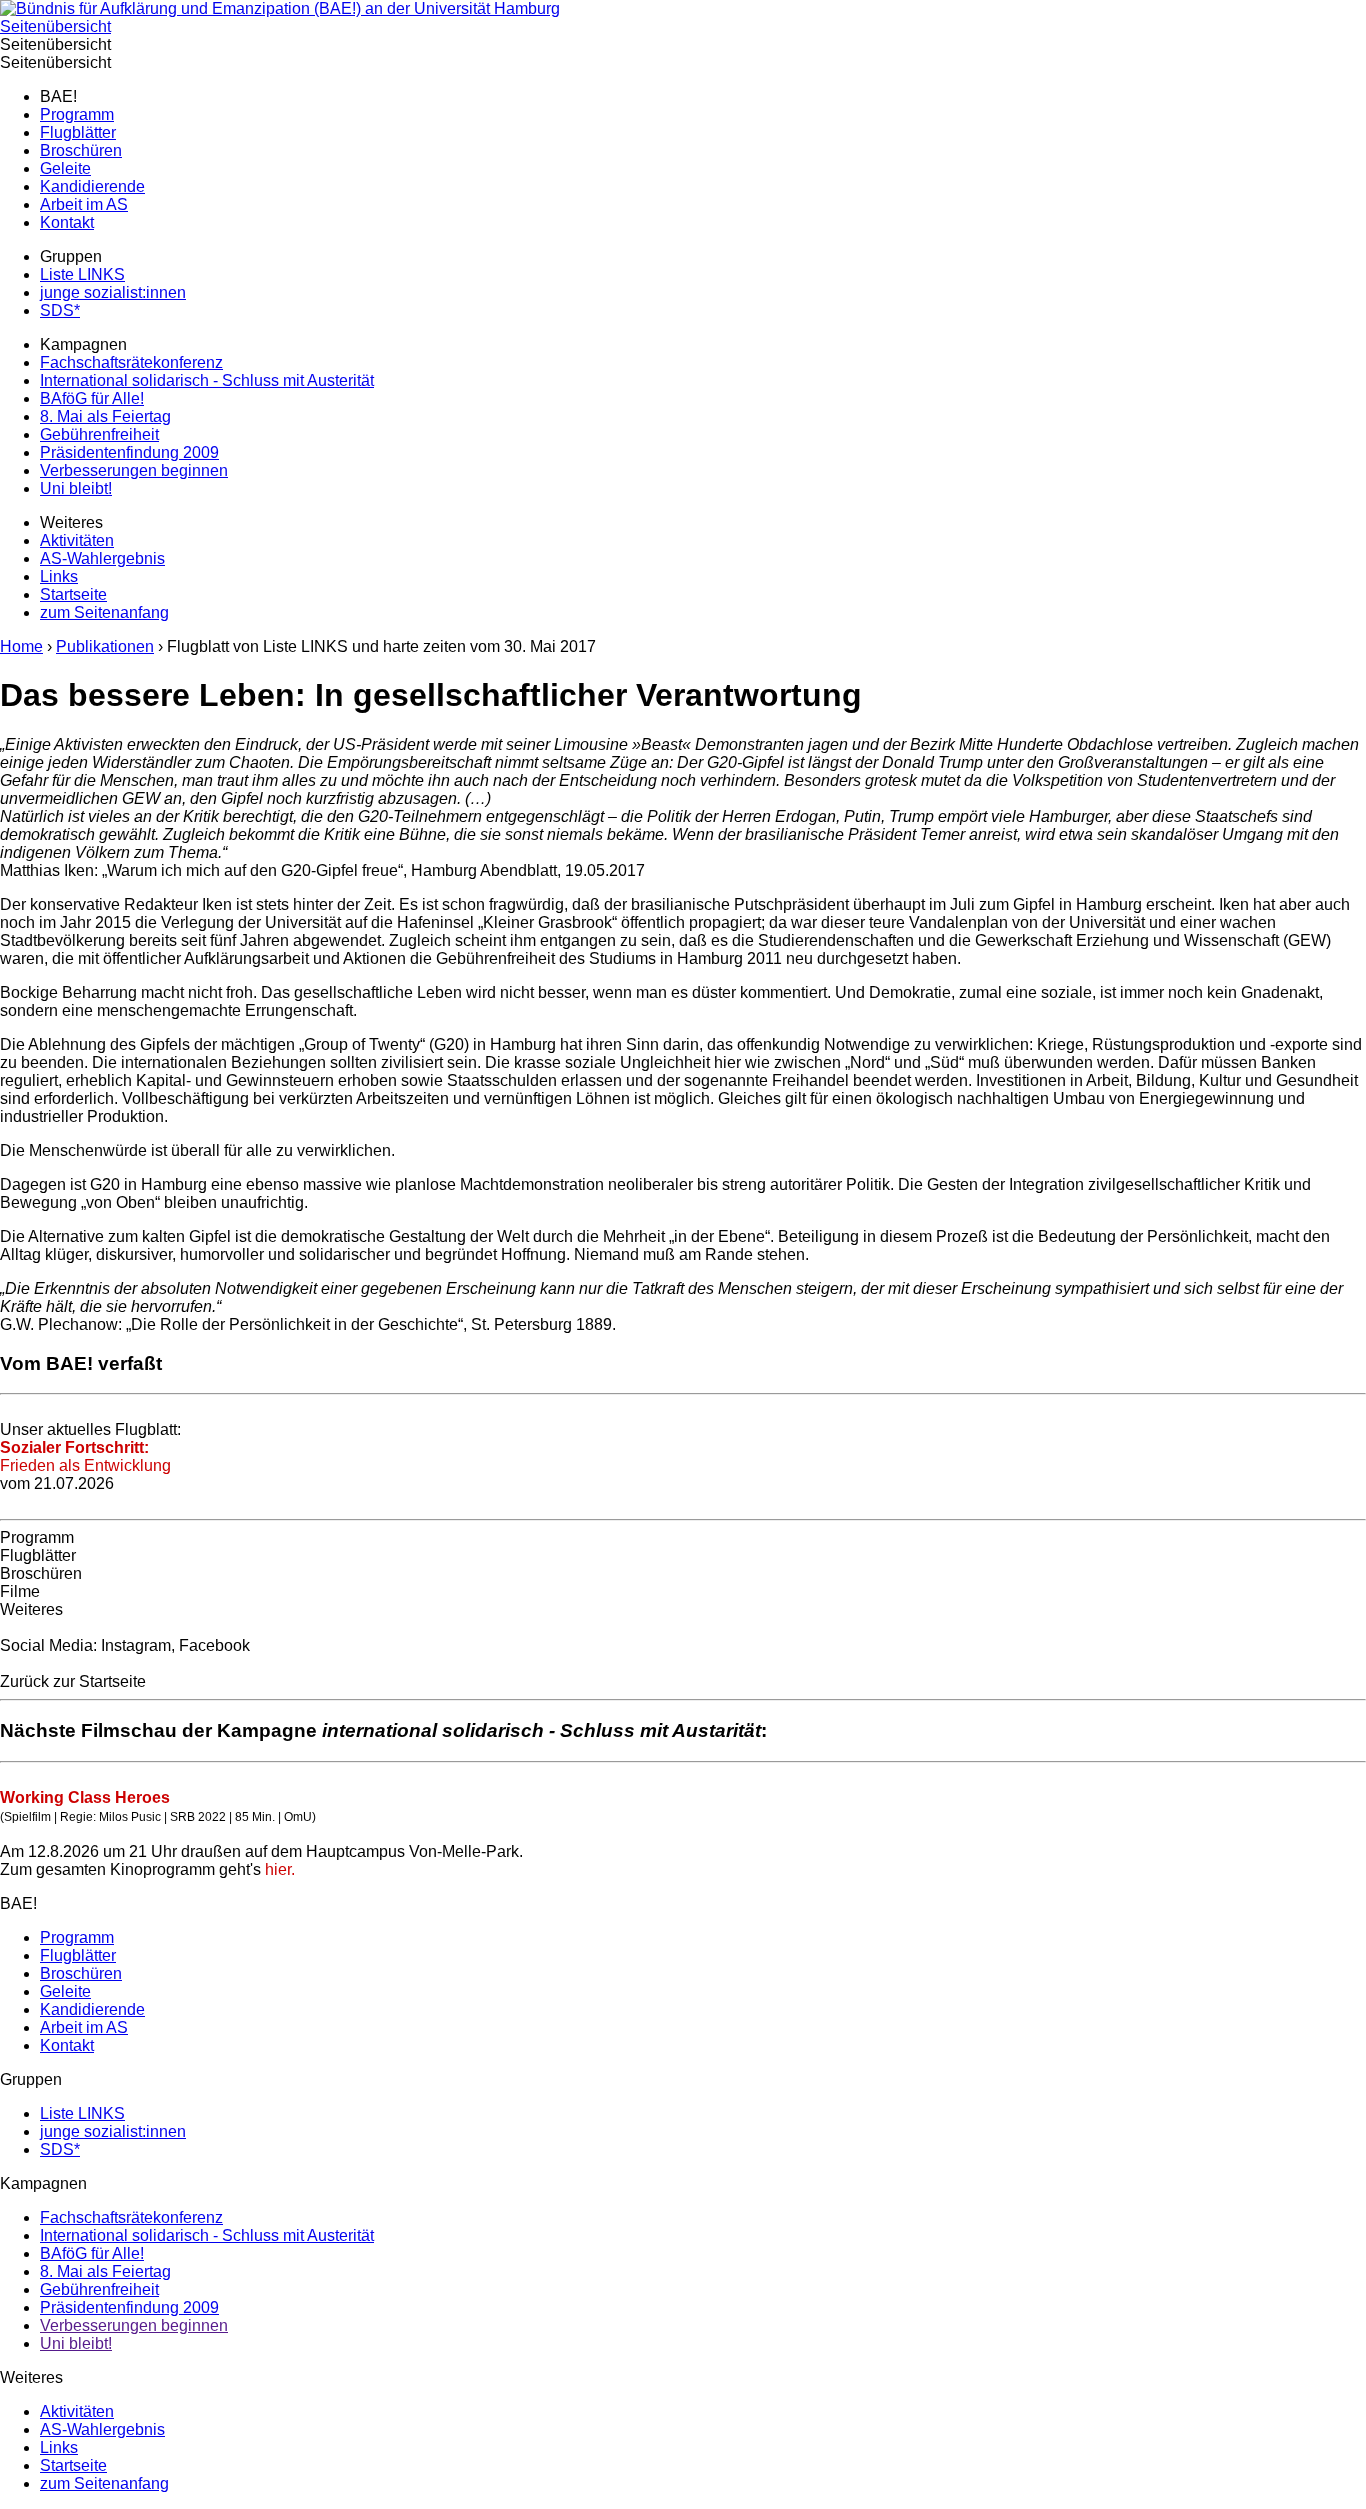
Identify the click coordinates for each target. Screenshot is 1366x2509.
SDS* (60, 310)
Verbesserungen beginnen (134, 470)
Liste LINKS (82, 274)
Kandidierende (92, 186)
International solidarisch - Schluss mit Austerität (207, 380)
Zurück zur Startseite (73, 1681)
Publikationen (105, 646)
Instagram (136, 1645)
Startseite (73, 594)
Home (21, 646)
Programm (77, 114)
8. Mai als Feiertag (105, 416)
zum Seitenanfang (104, 612)
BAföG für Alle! (92, 398)
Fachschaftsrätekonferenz (131, 362)
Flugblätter (78, 132)
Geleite (65, 168)
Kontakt (67, 222)
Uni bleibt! (76, 488)
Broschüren (81, 150)
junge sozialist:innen (113, 292)
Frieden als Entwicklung (85, 1456)
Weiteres (31, 1609)
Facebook (214, 1645)
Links (59, 576)
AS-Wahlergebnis (102, 558)
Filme (20, 1591)
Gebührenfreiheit (99, 434)
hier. (278, 1869)
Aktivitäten (77, 540)
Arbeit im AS (84, 204)
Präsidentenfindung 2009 (129, 452)
